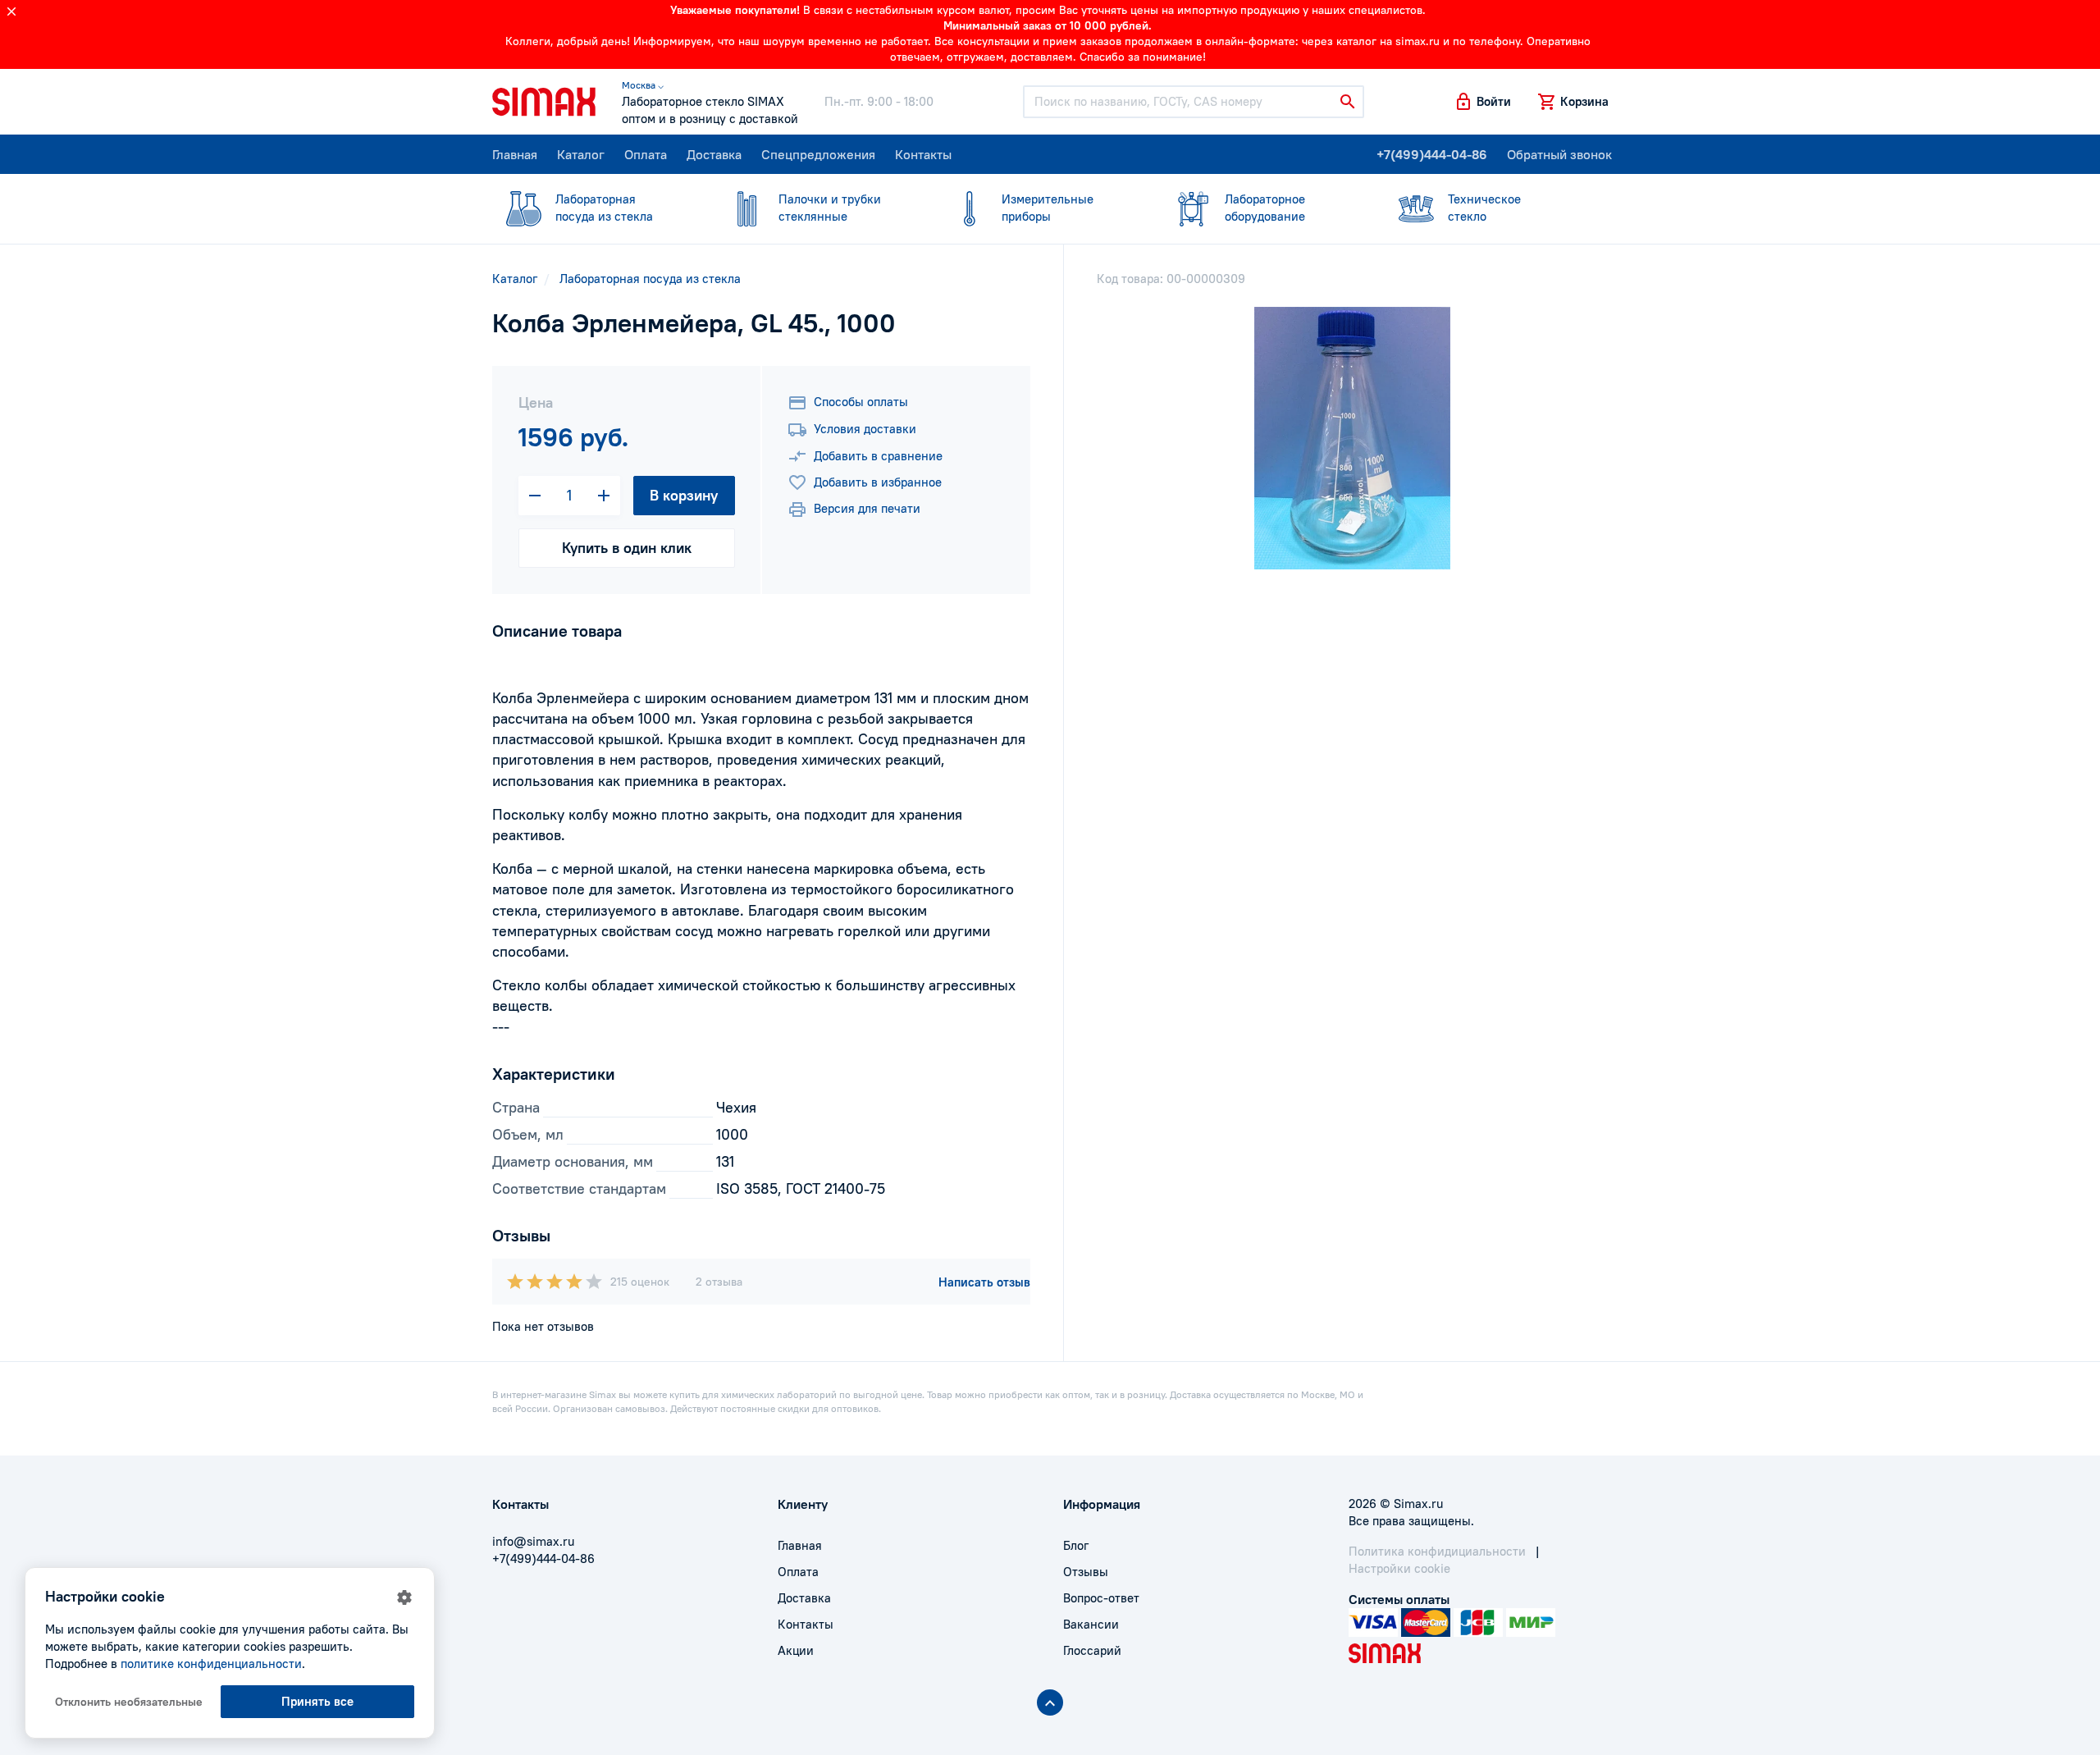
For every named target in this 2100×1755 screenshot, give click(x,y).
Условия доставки (865, 429)
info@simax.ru (533, 1541)
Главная (515, 154)
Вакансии (1091, 1624)
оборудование (1265, 208)
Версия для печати (867, 508)
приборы (1048, 208)
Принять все (317, 1701)
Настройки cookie (1399, 1568)
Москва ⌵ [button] (643, 85)
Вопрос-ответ (1101, 1598)
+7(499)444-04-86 (1432, 154)
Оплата (646, 154)
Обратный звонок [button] (1559, 154)
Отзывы (1086, 1572)
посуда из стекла (604, 208)
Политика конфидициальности (1437, 1551)
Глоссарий (1092, 1650)
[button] (1482, 102)
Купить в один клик (627, 548)
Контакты (923, 154)
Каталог (581, 154)
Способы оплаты (861, 402)
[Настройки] (404, 1597)
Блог (1076, 1545)
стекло (1484, 208)
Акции (796, 1650)
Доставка (714, 154)
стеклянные (830, 208)
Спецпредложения (818, 154)
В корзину (684, 495)
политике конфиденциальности (211, 1664)
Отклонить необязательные (129, 1702)
